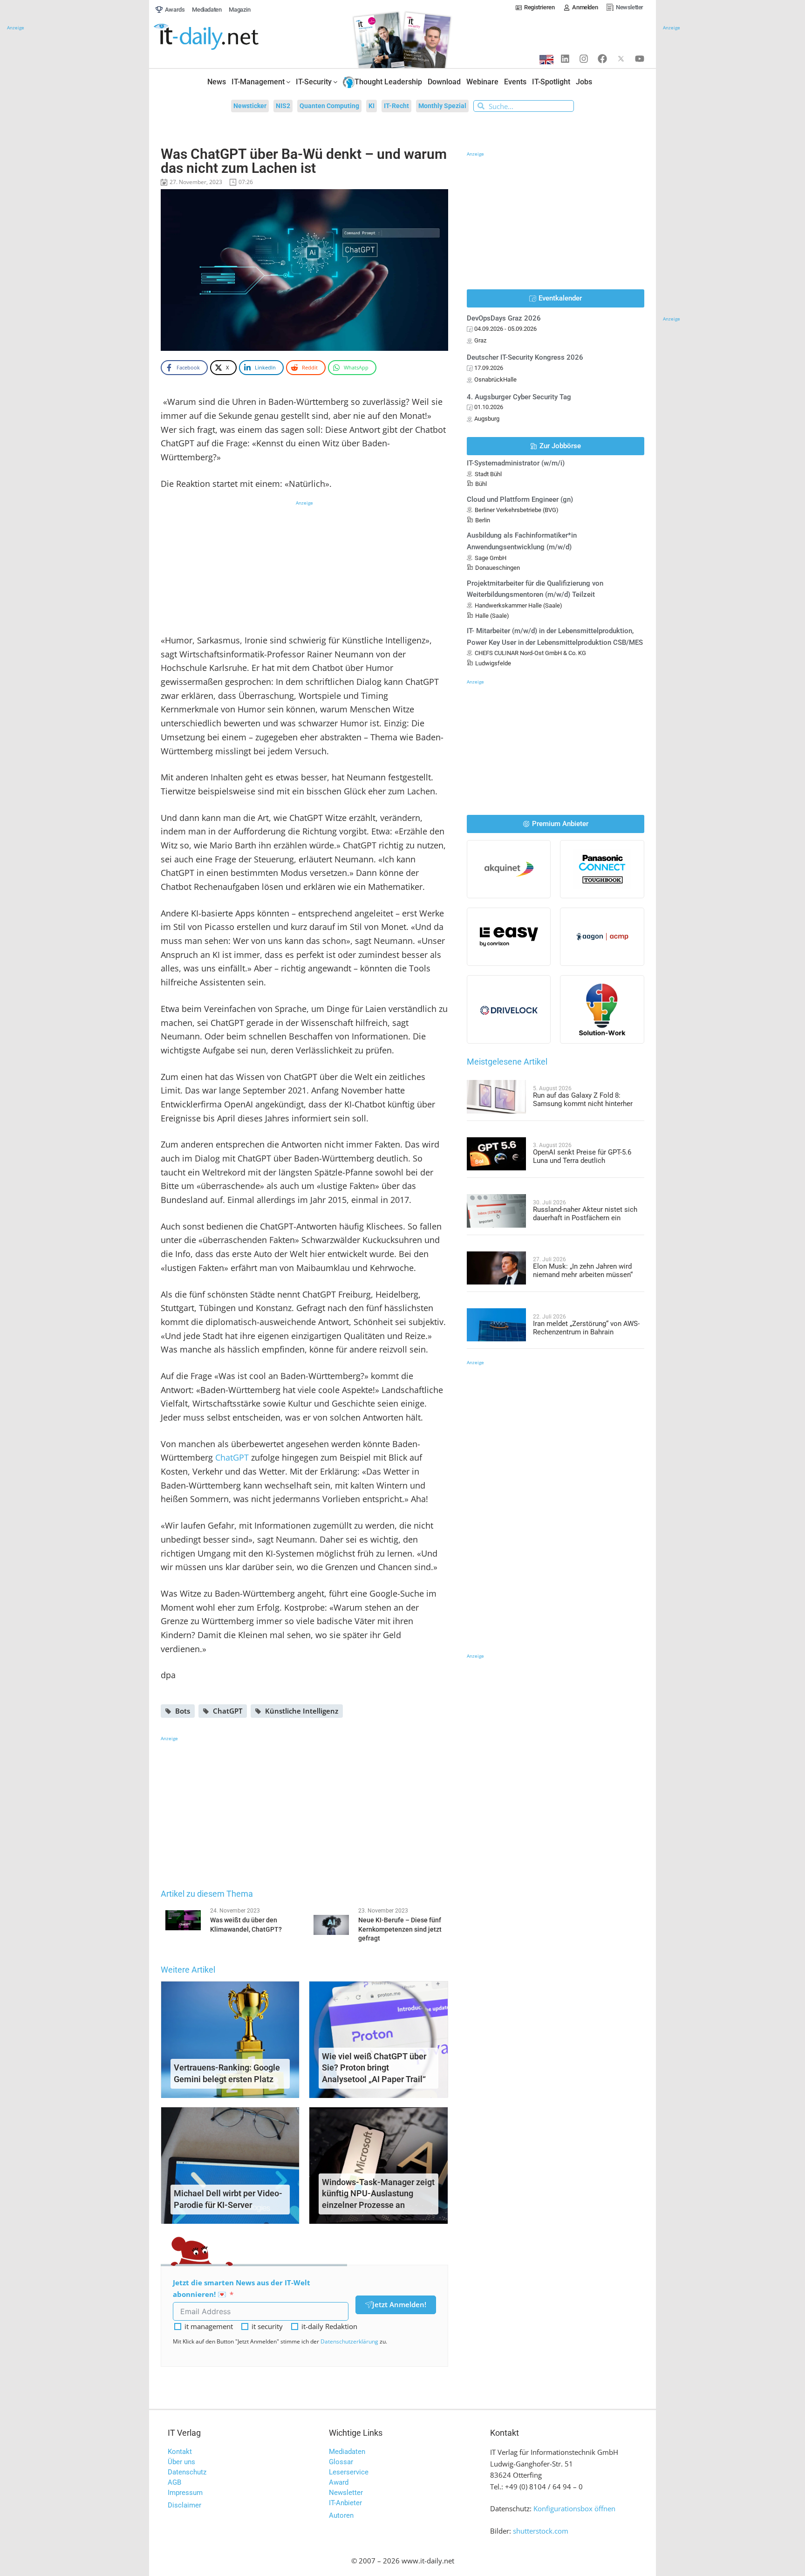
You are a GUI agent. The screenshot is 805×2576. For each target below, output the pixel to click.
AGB (174, 2482)
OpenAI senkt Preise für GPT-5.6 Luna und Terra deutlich (582, 1156)
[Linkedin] (565, 59)
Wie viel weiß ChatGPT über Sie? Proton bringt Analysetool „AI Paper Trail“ (374, 2068)
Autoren (341, 2515)
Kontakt (180, 2452)
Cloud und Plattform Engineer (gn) (520, 499)
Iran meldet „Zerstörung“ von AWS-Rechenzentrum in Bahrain (586, 1328)
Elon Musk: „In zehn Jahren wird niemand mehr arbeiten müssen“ (583, 1271)
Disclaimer (184, 2505)
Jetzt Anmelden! (399, 2304)
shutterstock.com (541, 2531)
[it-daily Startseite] (224, 37)
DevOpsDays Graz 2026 (504, 318)
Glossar (341, 2462)
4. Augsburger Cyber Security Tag (519, 397)
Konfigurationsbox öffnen (574, 2508)
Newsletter (346, 2493)
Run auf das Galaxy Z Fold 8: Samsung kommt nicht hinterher (583, 1100)
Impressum (185, 2493)
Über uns (181, 2462)
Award (339, 2482)
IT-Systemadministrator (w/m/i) (516, 463)
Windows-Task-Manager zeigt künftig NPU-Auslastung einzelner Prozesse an (378, 2194)
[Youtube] (640, 59)
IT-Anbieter (345, 2503)
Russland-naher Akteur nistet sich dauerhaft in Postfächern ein (585, 1214)
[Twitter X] (621, 59)
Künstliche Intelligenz (302, 1711)
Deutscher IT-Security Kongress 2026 (525, 357)
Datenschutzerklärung (349, 2341)
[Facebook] (602, 59)
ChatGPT (232, 1457)
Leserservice (349, 2472)
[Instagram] (584, 59)
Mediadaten (347, 2452)
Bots (183, 1711)
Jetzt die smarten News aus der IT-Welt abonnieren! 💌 (242, 2288)
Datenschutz (187, 2472)
